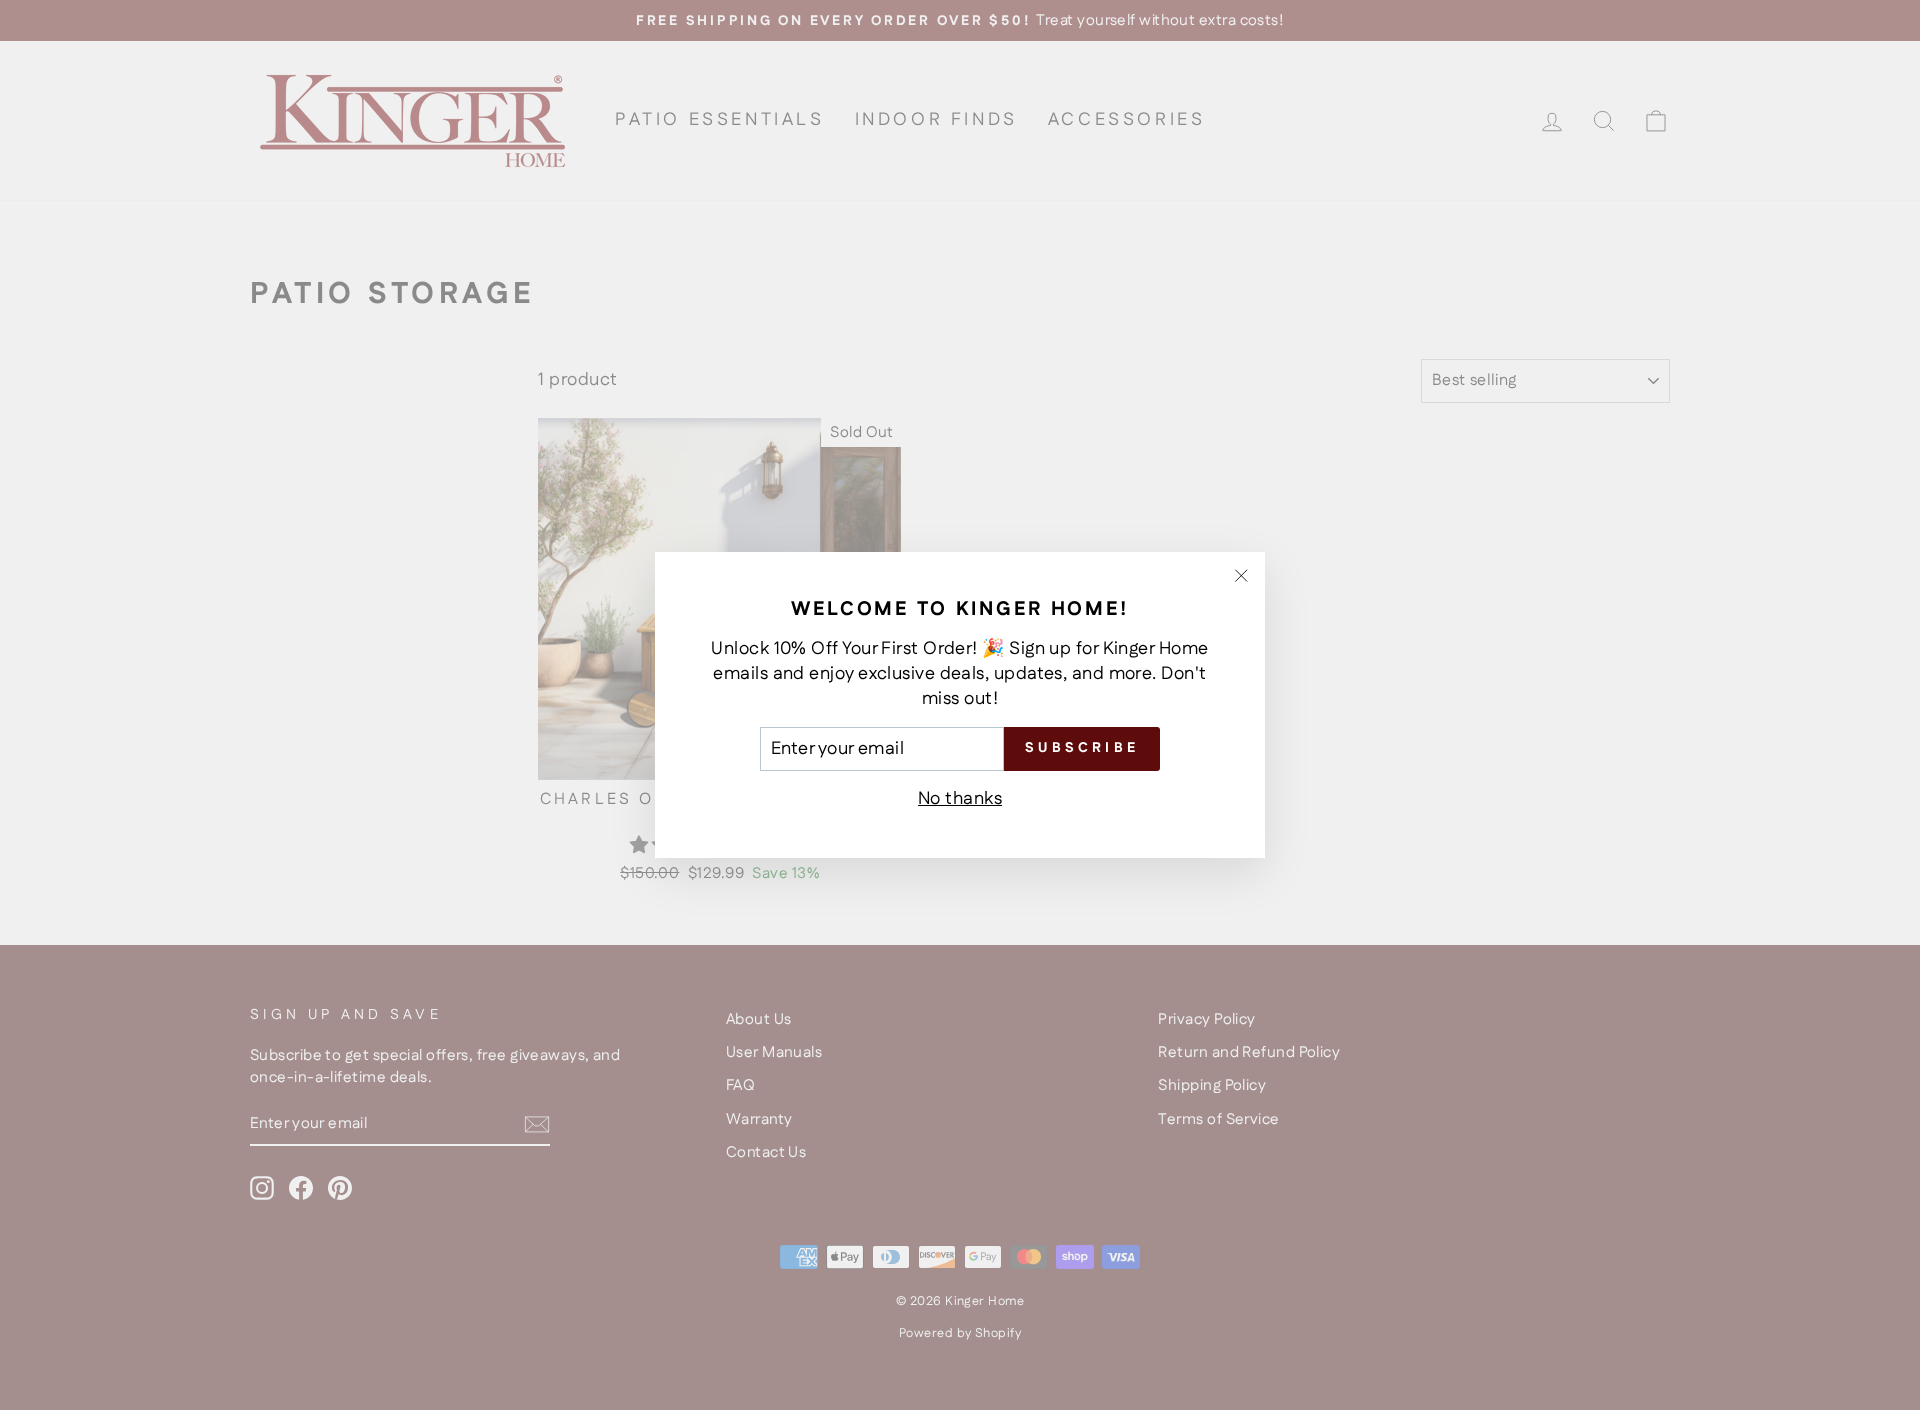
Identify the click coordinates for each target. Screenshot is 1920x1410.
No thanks (960, 799)
